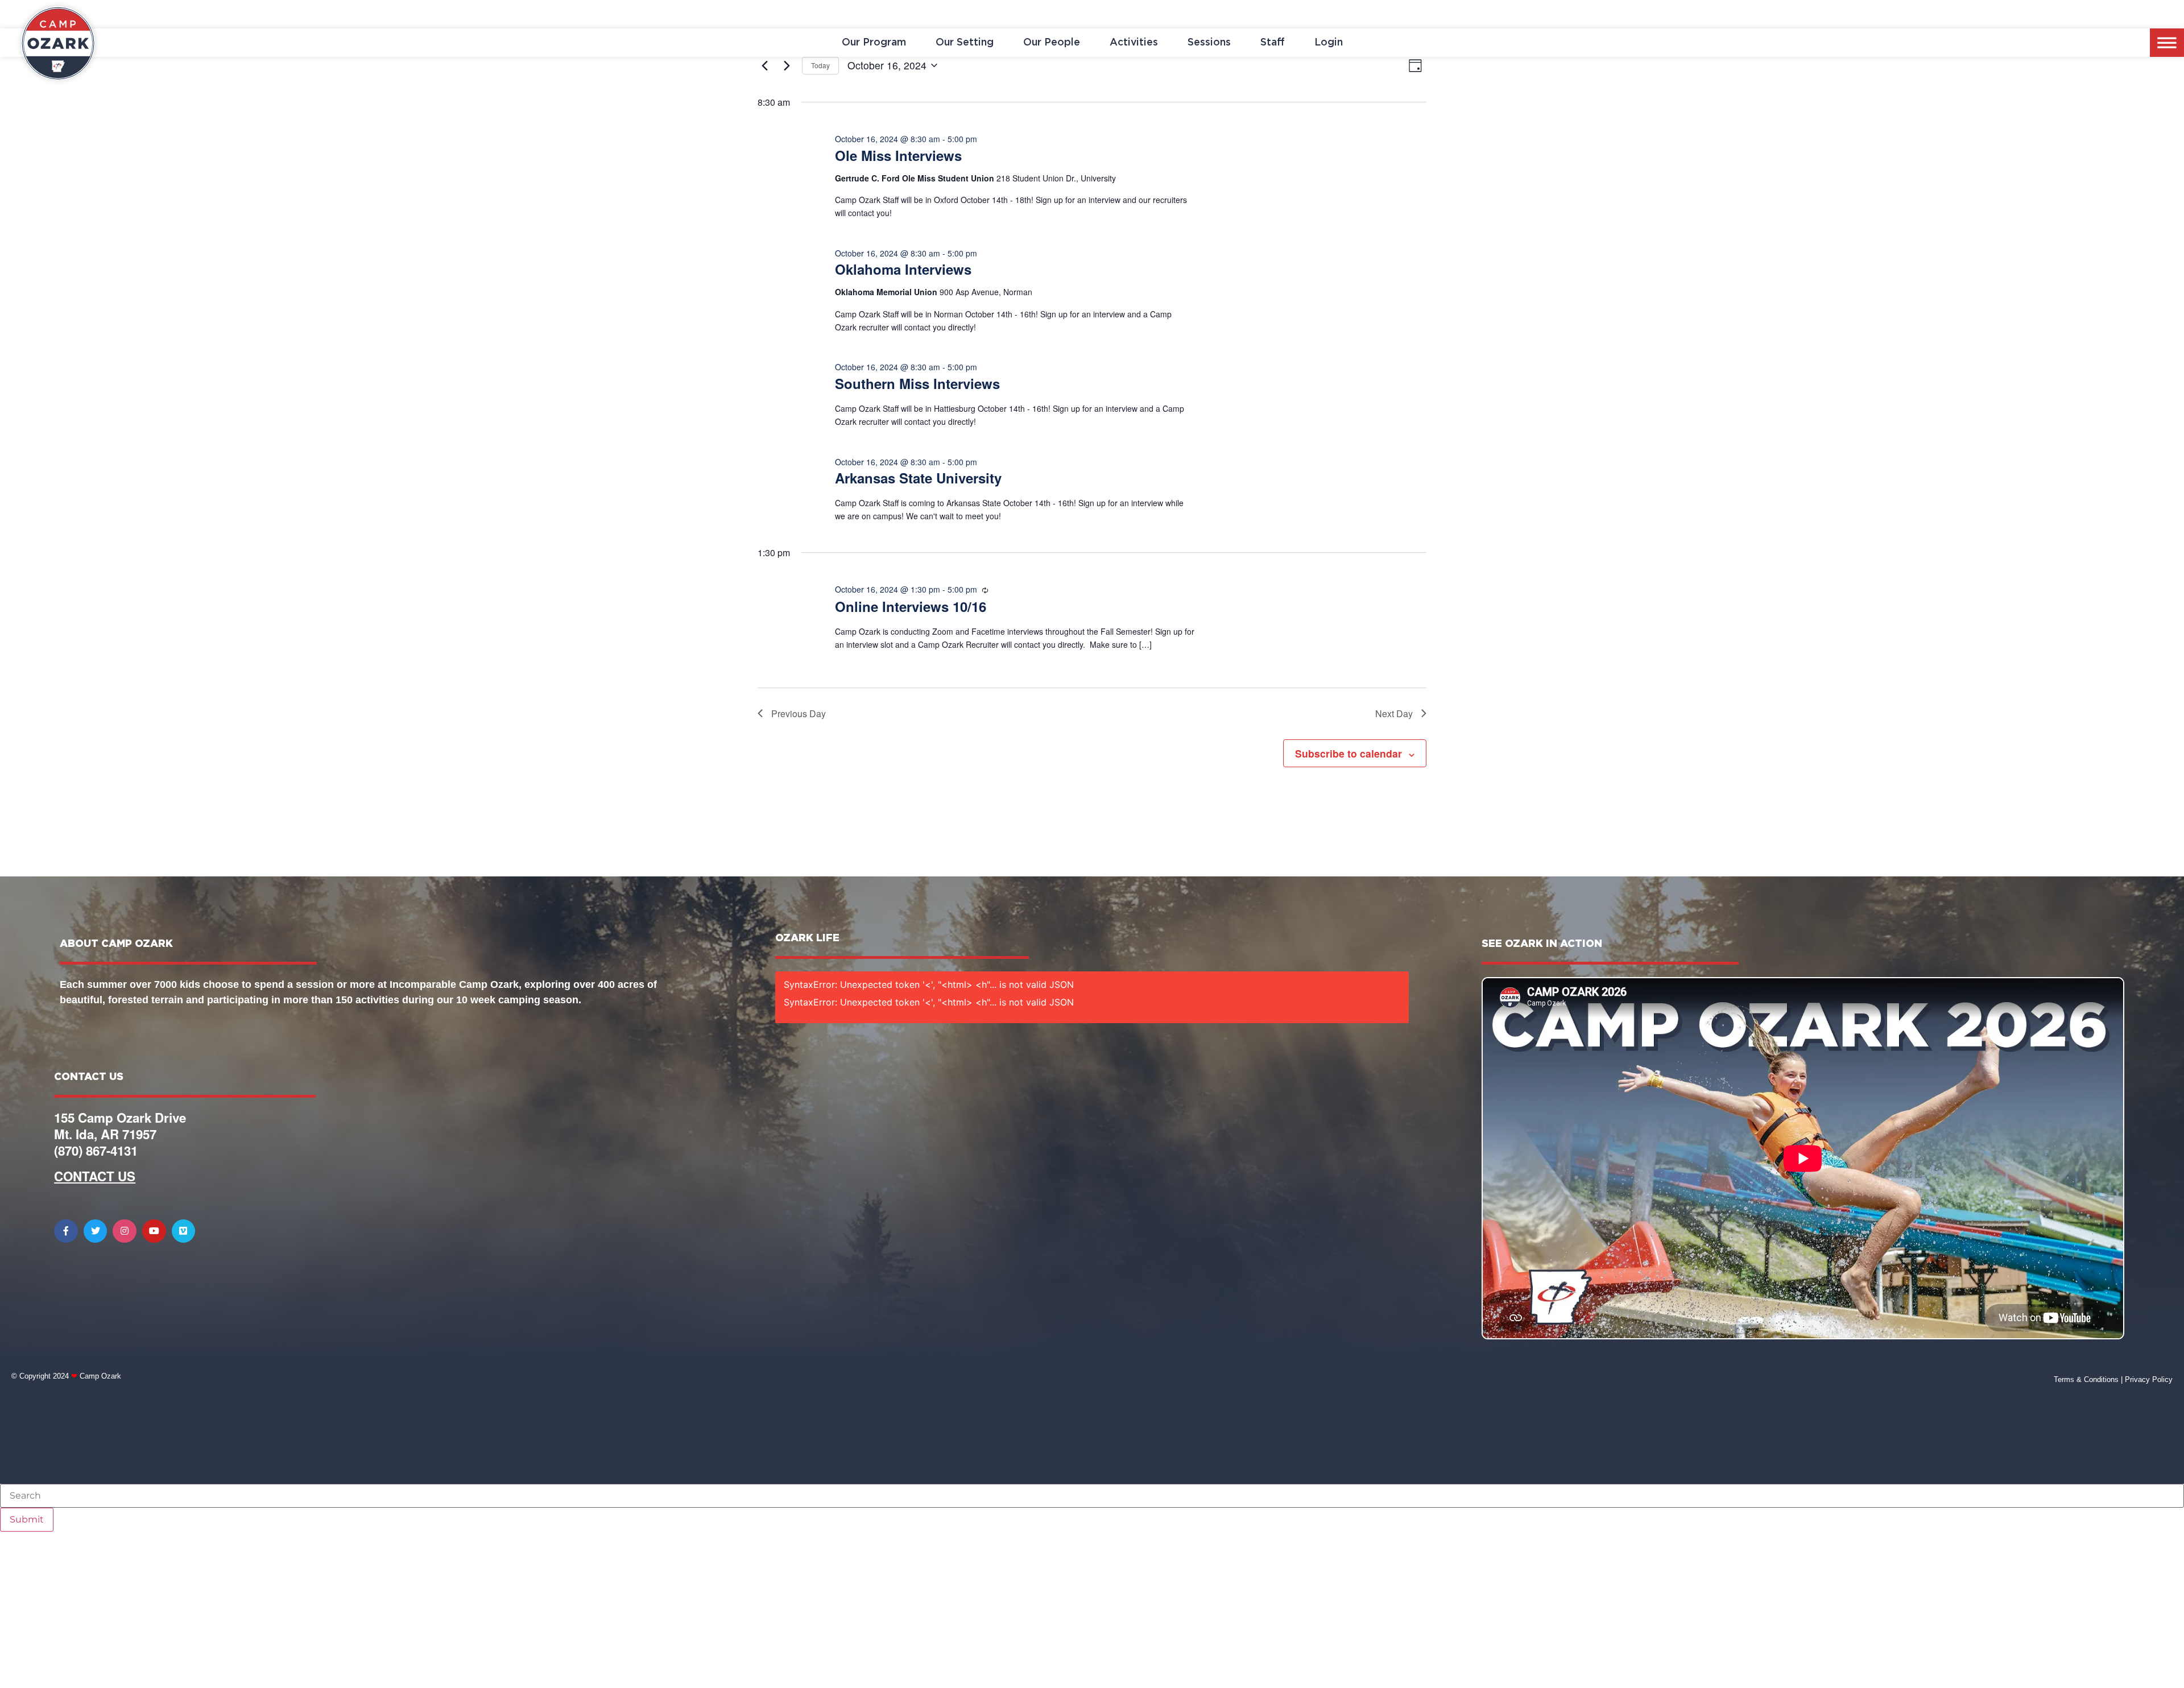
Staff (1273, 43)
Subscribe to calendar (1349, 753)
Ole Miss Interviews (898, 155)
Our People (1052, 43)
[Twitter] (96, 1231)
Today (820, 65)
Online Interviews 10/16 (911, 606)
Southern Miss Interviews (917, 383)
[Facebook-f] (66, 1231)
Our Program (874, 43)
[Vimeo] (184, 1231)
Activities (1134, 43)
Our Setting (965, 43)
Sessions (1209, 43)
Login (1329, 43)
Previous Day (799, 713)
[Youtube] (154, 1231)
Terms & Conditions (2086, 1379)
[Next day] (787, 65)
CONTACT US (95, 1176)
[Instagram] (125, 1231)
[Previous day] (764, 65)
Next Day (1394, 713)
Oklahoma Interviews (903, 269)
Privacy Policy (2149, 1379)
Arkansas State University (918, 478)
